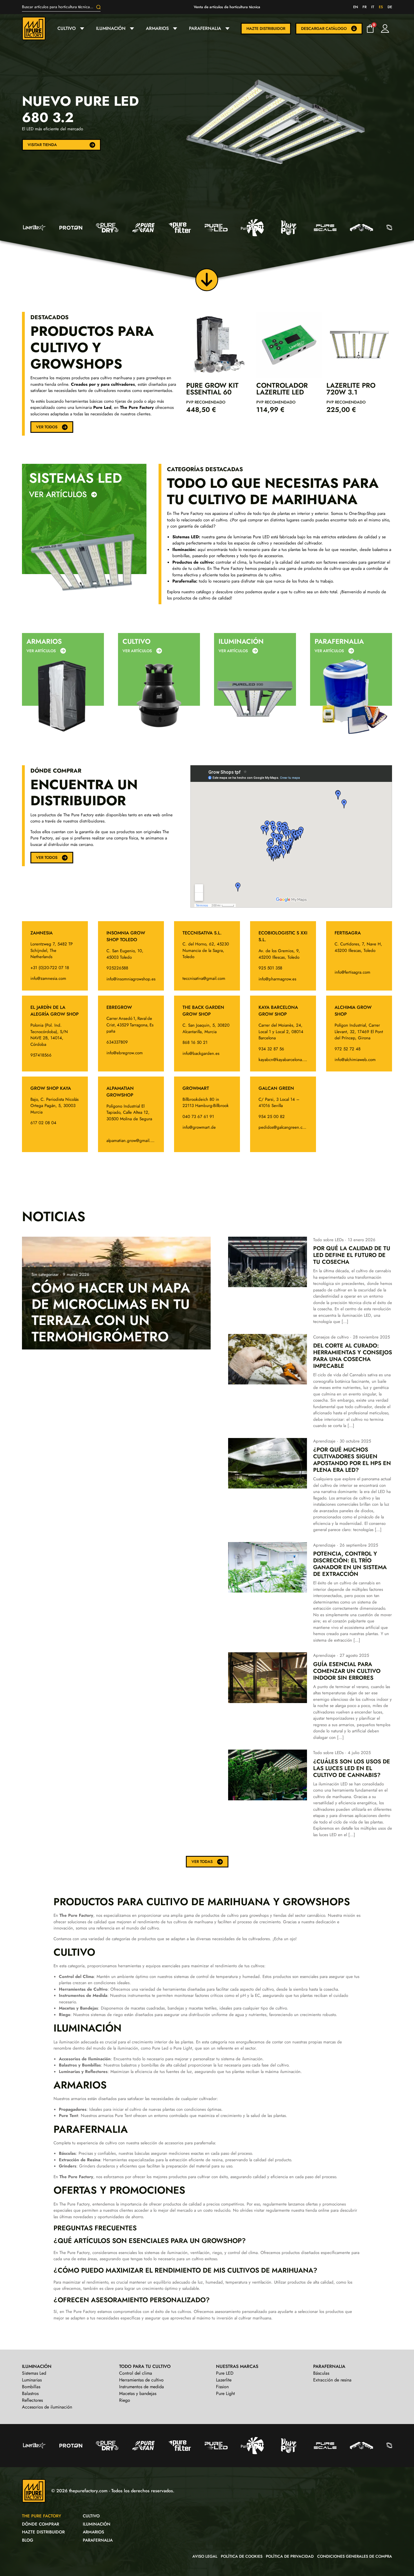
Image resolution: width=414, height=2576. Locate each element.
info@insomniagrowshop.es (131, 979)
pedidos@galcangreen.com (283, 1127)
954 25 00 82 (272, 1117)
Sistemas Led (75, 478)
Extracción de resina (332, 2380)
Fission (222, 2387)
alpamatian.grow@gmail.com (132, 1141)
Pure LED (225, 2373)
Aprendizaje (324, 1441)
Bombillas (31, 2387)
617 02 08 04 (43, 1123)
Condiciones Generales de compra (355, 2556)
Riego (125, 2400)
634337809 (117, 1042)
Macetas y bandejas (138, 2393)
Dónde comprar (41, 2524)
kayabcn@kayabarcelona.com (285, 1060)
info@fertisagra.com (352, 972)
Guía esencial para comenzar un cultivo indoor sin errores (347, 1671)
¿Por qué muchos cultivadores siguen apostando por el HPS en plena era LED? (352, 1460)
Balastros (30, 2393)
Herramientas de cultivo (141, 2380)
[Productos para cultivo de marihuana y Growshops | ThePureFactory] (38, 28)
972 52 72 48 (348, 1049)
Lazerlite (224, 2380)
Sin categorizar (45, 1274)
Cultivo (67, 28)
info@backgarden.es (201, 1053)
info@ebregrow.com (125, 1053)
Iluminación (111, 28)
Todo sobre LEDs (328, 1240)
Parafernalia (205, 28)
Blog (28, 2540)
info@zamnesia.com (48, 978)
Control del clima (136, 2373)
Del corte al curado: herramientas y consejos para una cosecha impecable (353, 1356)
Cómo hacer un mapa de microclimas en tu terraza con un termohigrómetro (111, 1312)
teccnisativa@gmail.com (204, 978)
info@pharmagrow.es (277, 979)
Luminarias (32, 2380)
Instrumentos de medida (142, 2387)
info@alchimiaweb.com (355, 1060)
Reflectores (32, 2400)
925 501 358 (270, 968)
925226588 (117, 968)
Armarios (157, 28)
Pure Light (225, 2393)
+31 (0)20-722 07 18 (50, 968)
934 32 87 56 (271, 1049)
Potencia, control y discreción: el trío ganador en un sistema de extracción (350, 1564)
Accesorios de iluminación (47, 2407)
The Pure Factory (42, 2516)
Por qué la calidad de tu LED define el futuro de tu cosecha (352, 1255)
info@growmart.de (199, 1127)
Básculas (321, 2373)
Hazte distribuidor (266, 28)
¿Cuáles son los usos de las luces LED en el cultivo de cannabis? (352, 1768)
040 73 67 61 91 (198, 1117)
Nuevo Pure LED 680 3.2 (80, 109)
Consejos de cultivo (331, 1337)
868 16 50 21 (195, 1042)
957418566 (41, 1055)
